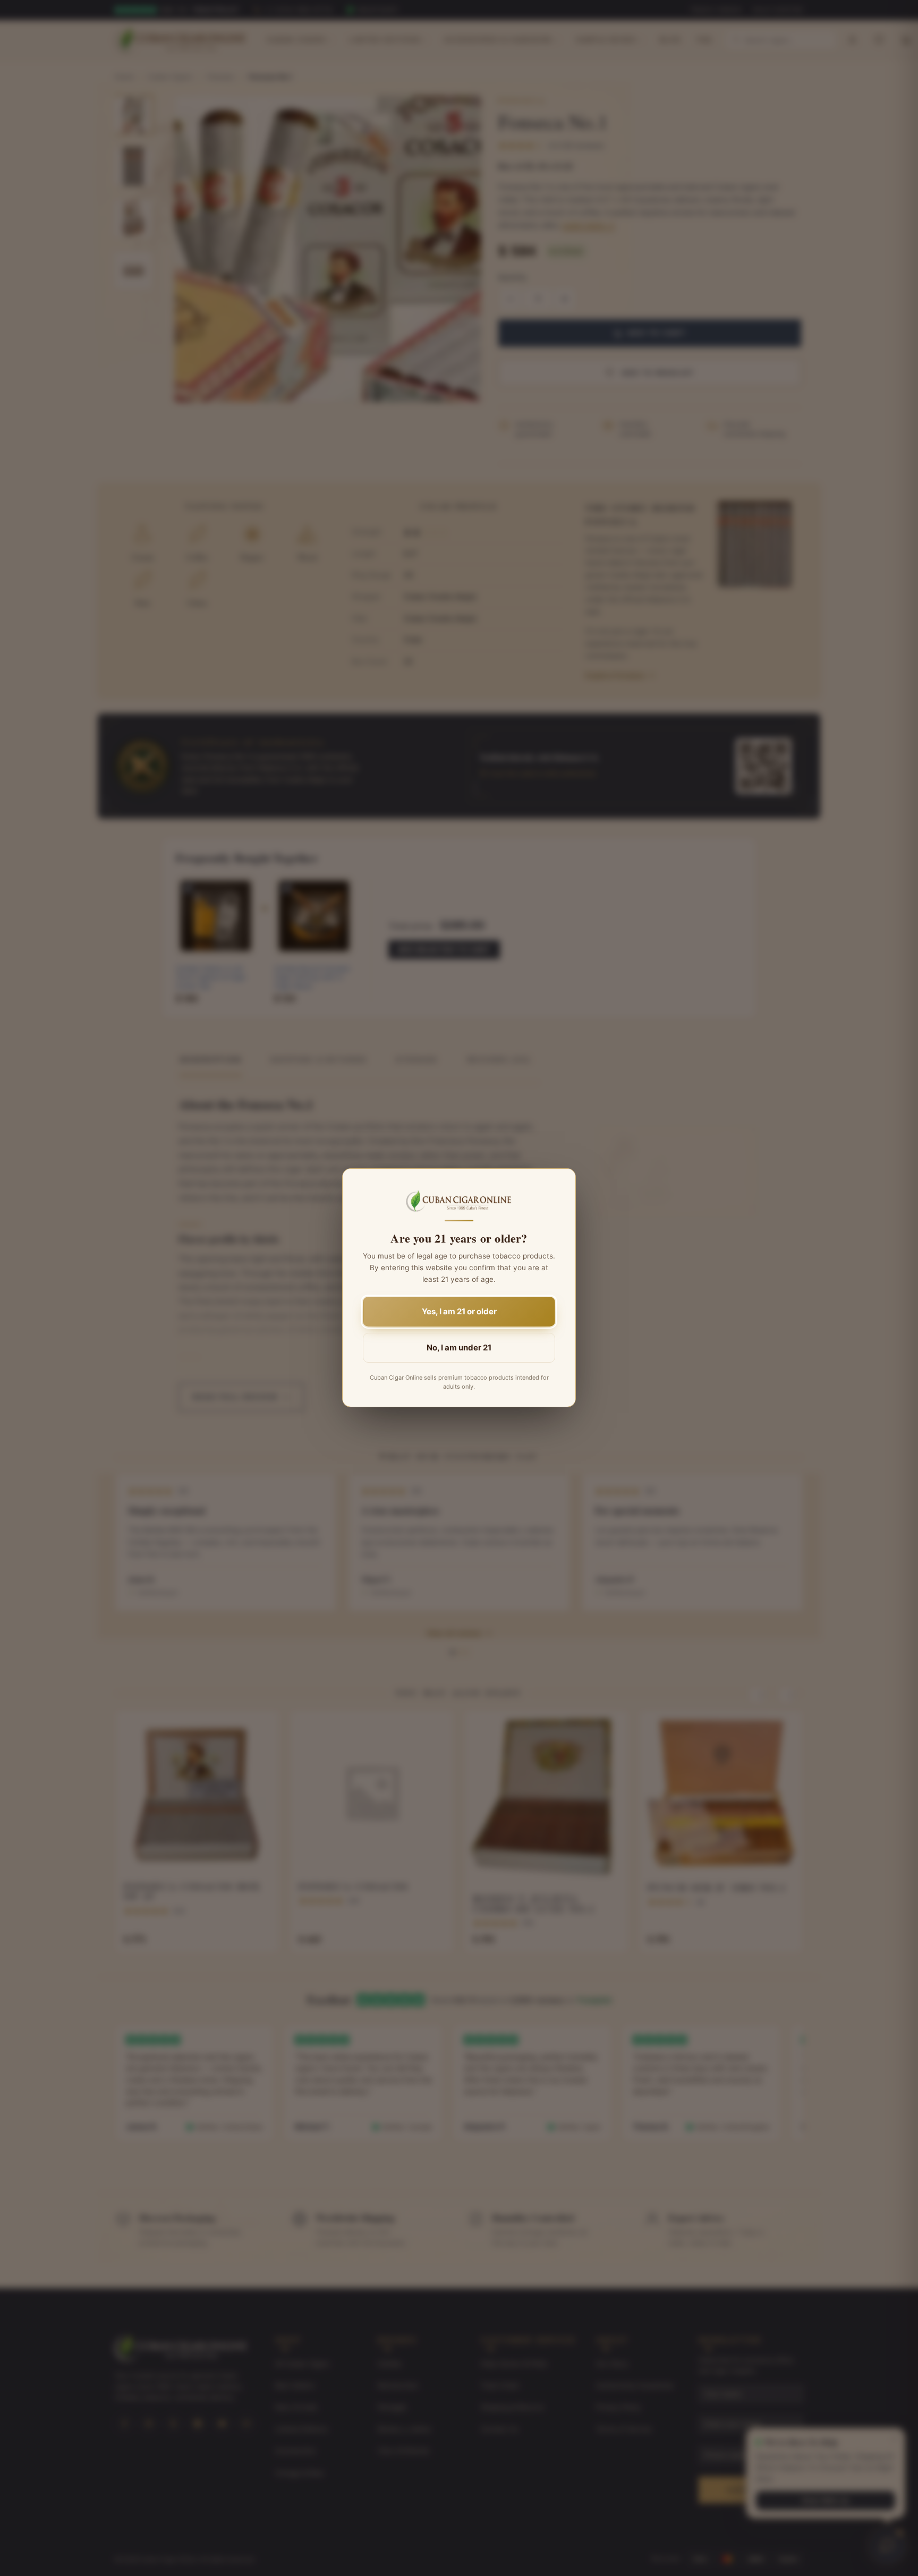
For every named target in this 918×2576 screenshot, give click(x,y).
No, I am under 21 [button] (459, 1348)
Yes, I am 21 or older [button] (459, 1312)
